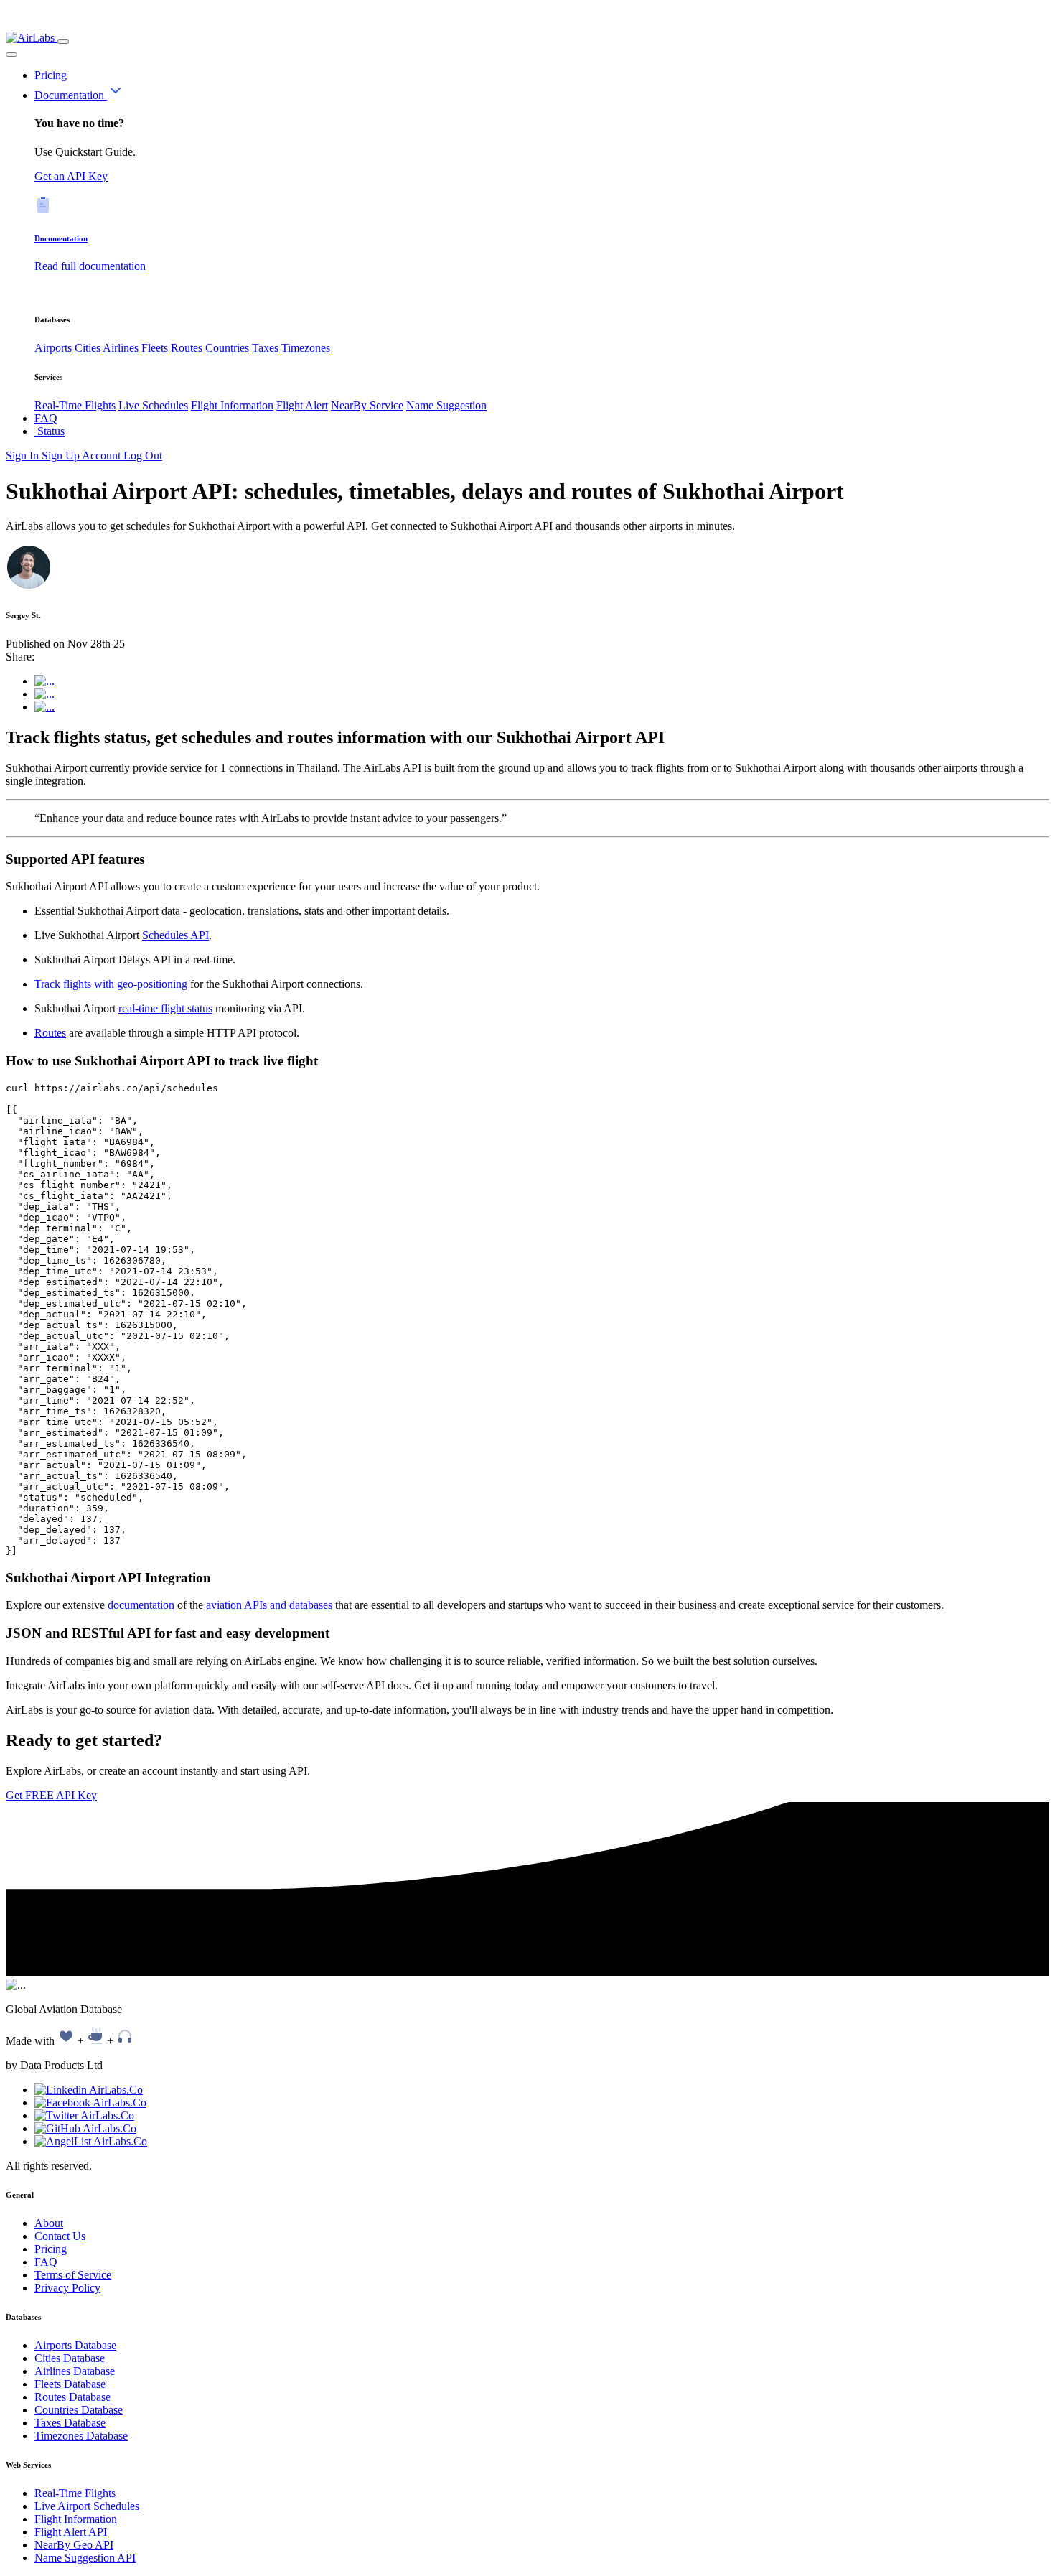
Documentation (71, 95)
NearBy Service (367, 405)
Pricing (51, 75)
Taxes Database (70, 2423)
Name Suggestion (446, 405)
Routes (187, 348)
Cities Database (70, 2358)
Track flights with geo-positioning (111, 984)
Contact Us (60, 2236)
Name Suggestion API (85, 2558)
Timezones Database (81, 2436)
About (49, 2223)
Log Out (143, 456)
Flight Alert (302, 405)
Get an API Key (71, 176)
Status (50, 431)
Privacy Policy (67, 2288)
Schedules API (175, 935)
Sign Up (62, 456)
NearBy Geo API (74, 2545)
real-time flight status (165, 1008)
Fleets (155, 348)
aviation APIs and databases (269, 1605)
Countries (227, 348)
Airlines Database (75, 2371)
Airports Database (75, 2345)
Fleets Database (70, 2384)
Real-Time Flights (75, 405)
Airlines (121, 348)
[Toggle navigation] (63, 42)
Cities (88, 348)
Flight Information (232, 405)
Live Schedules (153, 405)
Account (103, 456)
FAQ (46, 418)
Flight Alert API (71, 2532)
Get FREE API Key (51, 1795)
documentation (141, 1605)
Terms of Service (73, 2275)
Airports (53, 348)
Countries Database (79, 2410)
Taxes (265, 348)
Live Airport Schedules (87, 2506)
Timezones (306, 348)
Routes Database (72, 2397)
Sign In (24, 456)
